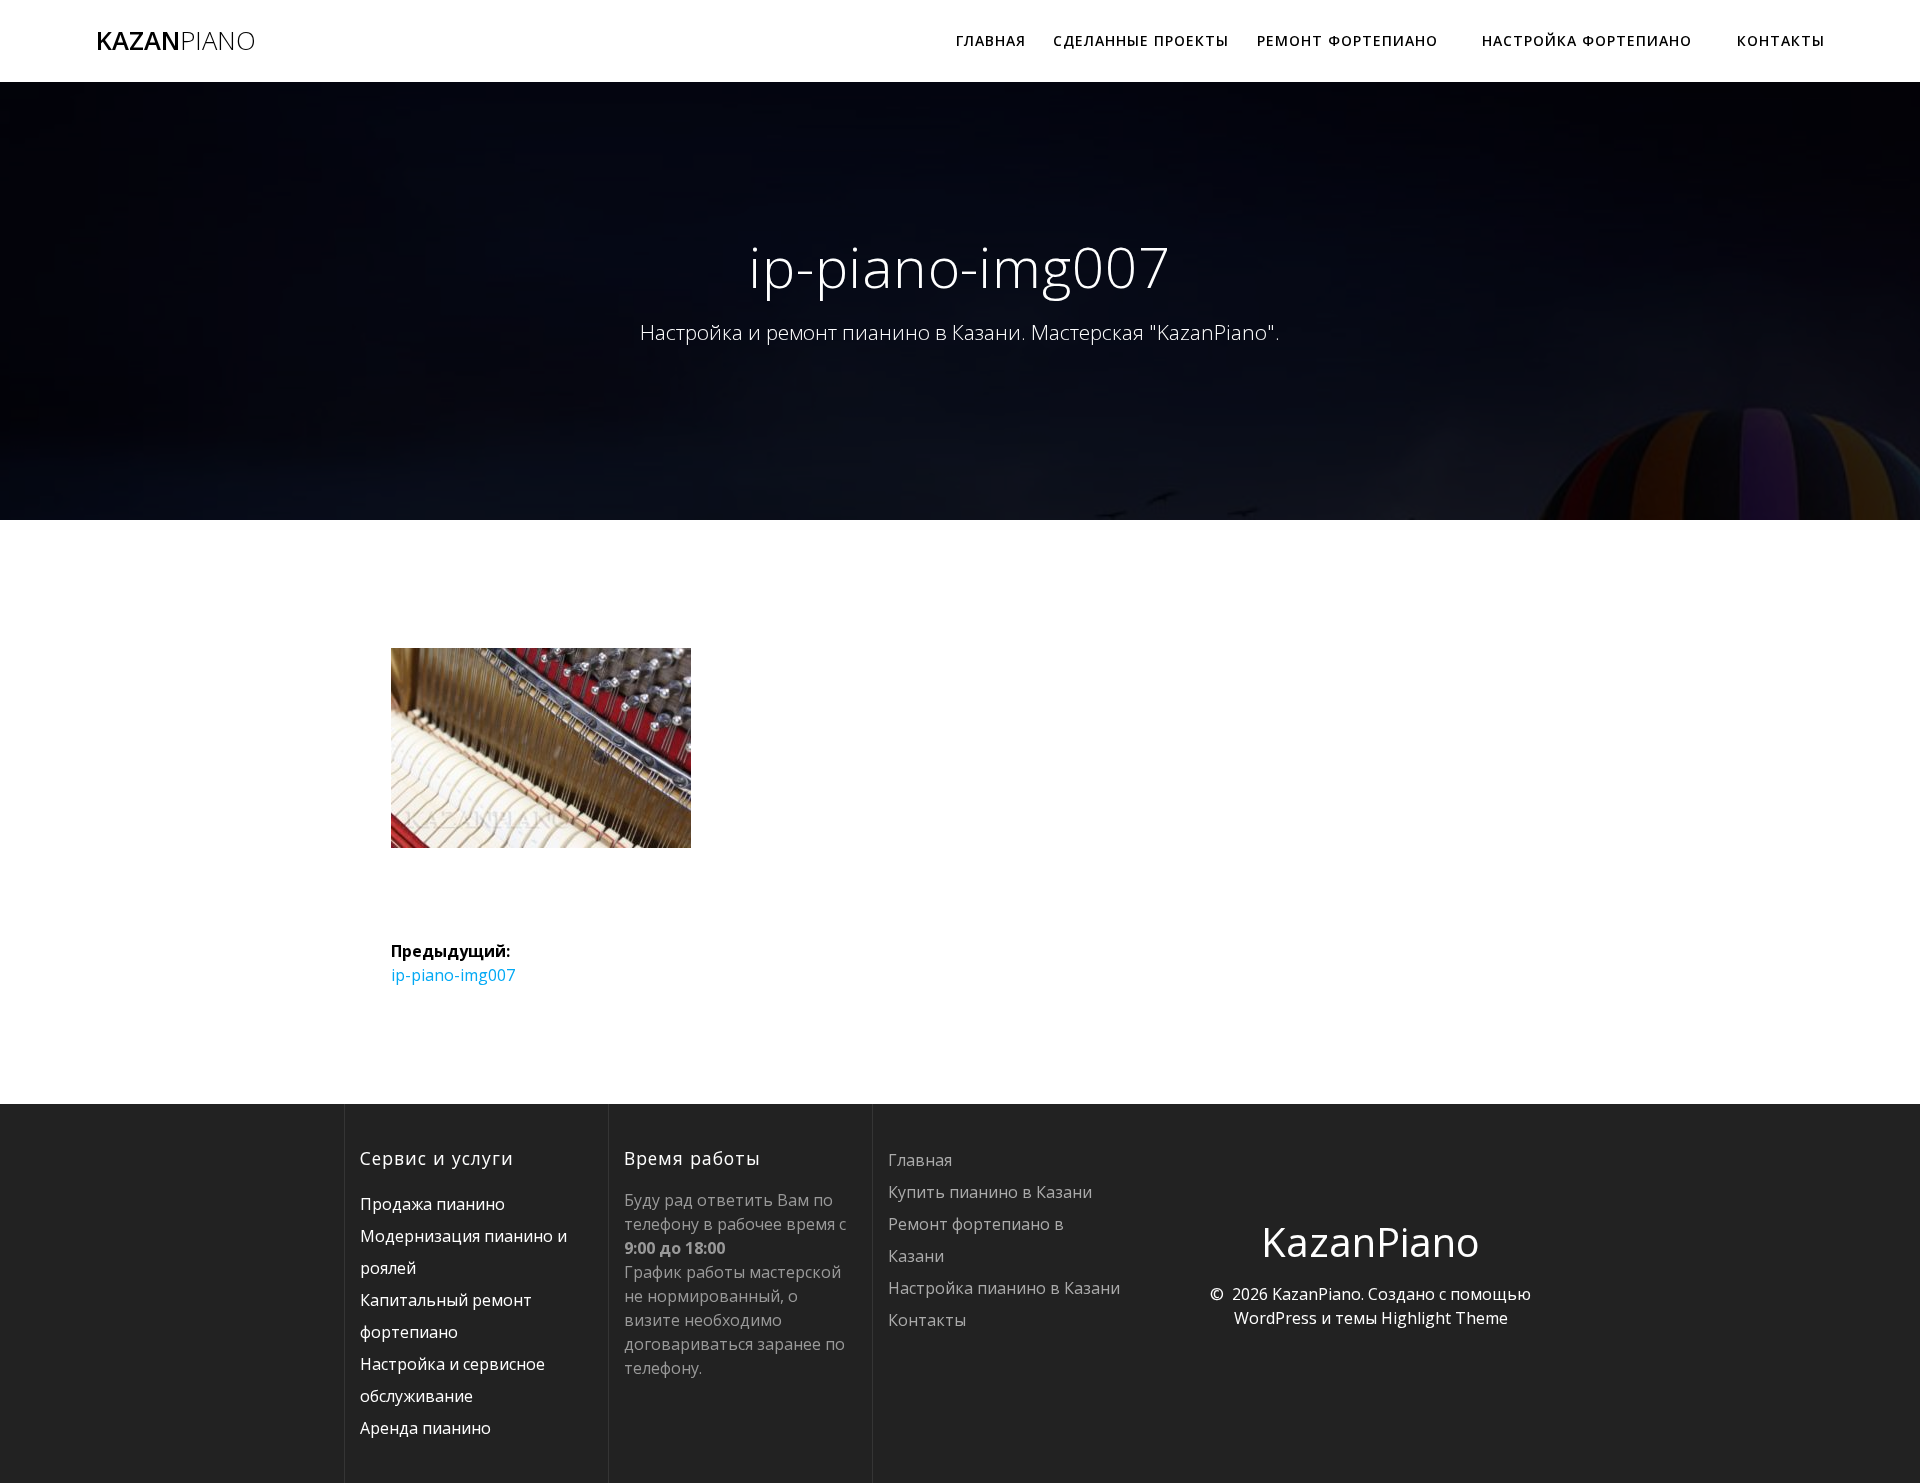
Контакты (1781, 40)
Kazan (176, 41)
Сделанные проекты (1141, 40)
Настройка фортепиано (1587, 40)
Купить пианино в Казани (990, 1192)
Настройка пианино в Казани (1004, 1288)
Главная (991, 40)
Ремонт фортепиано (1347, 40)
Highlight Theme (1444, 1318)
